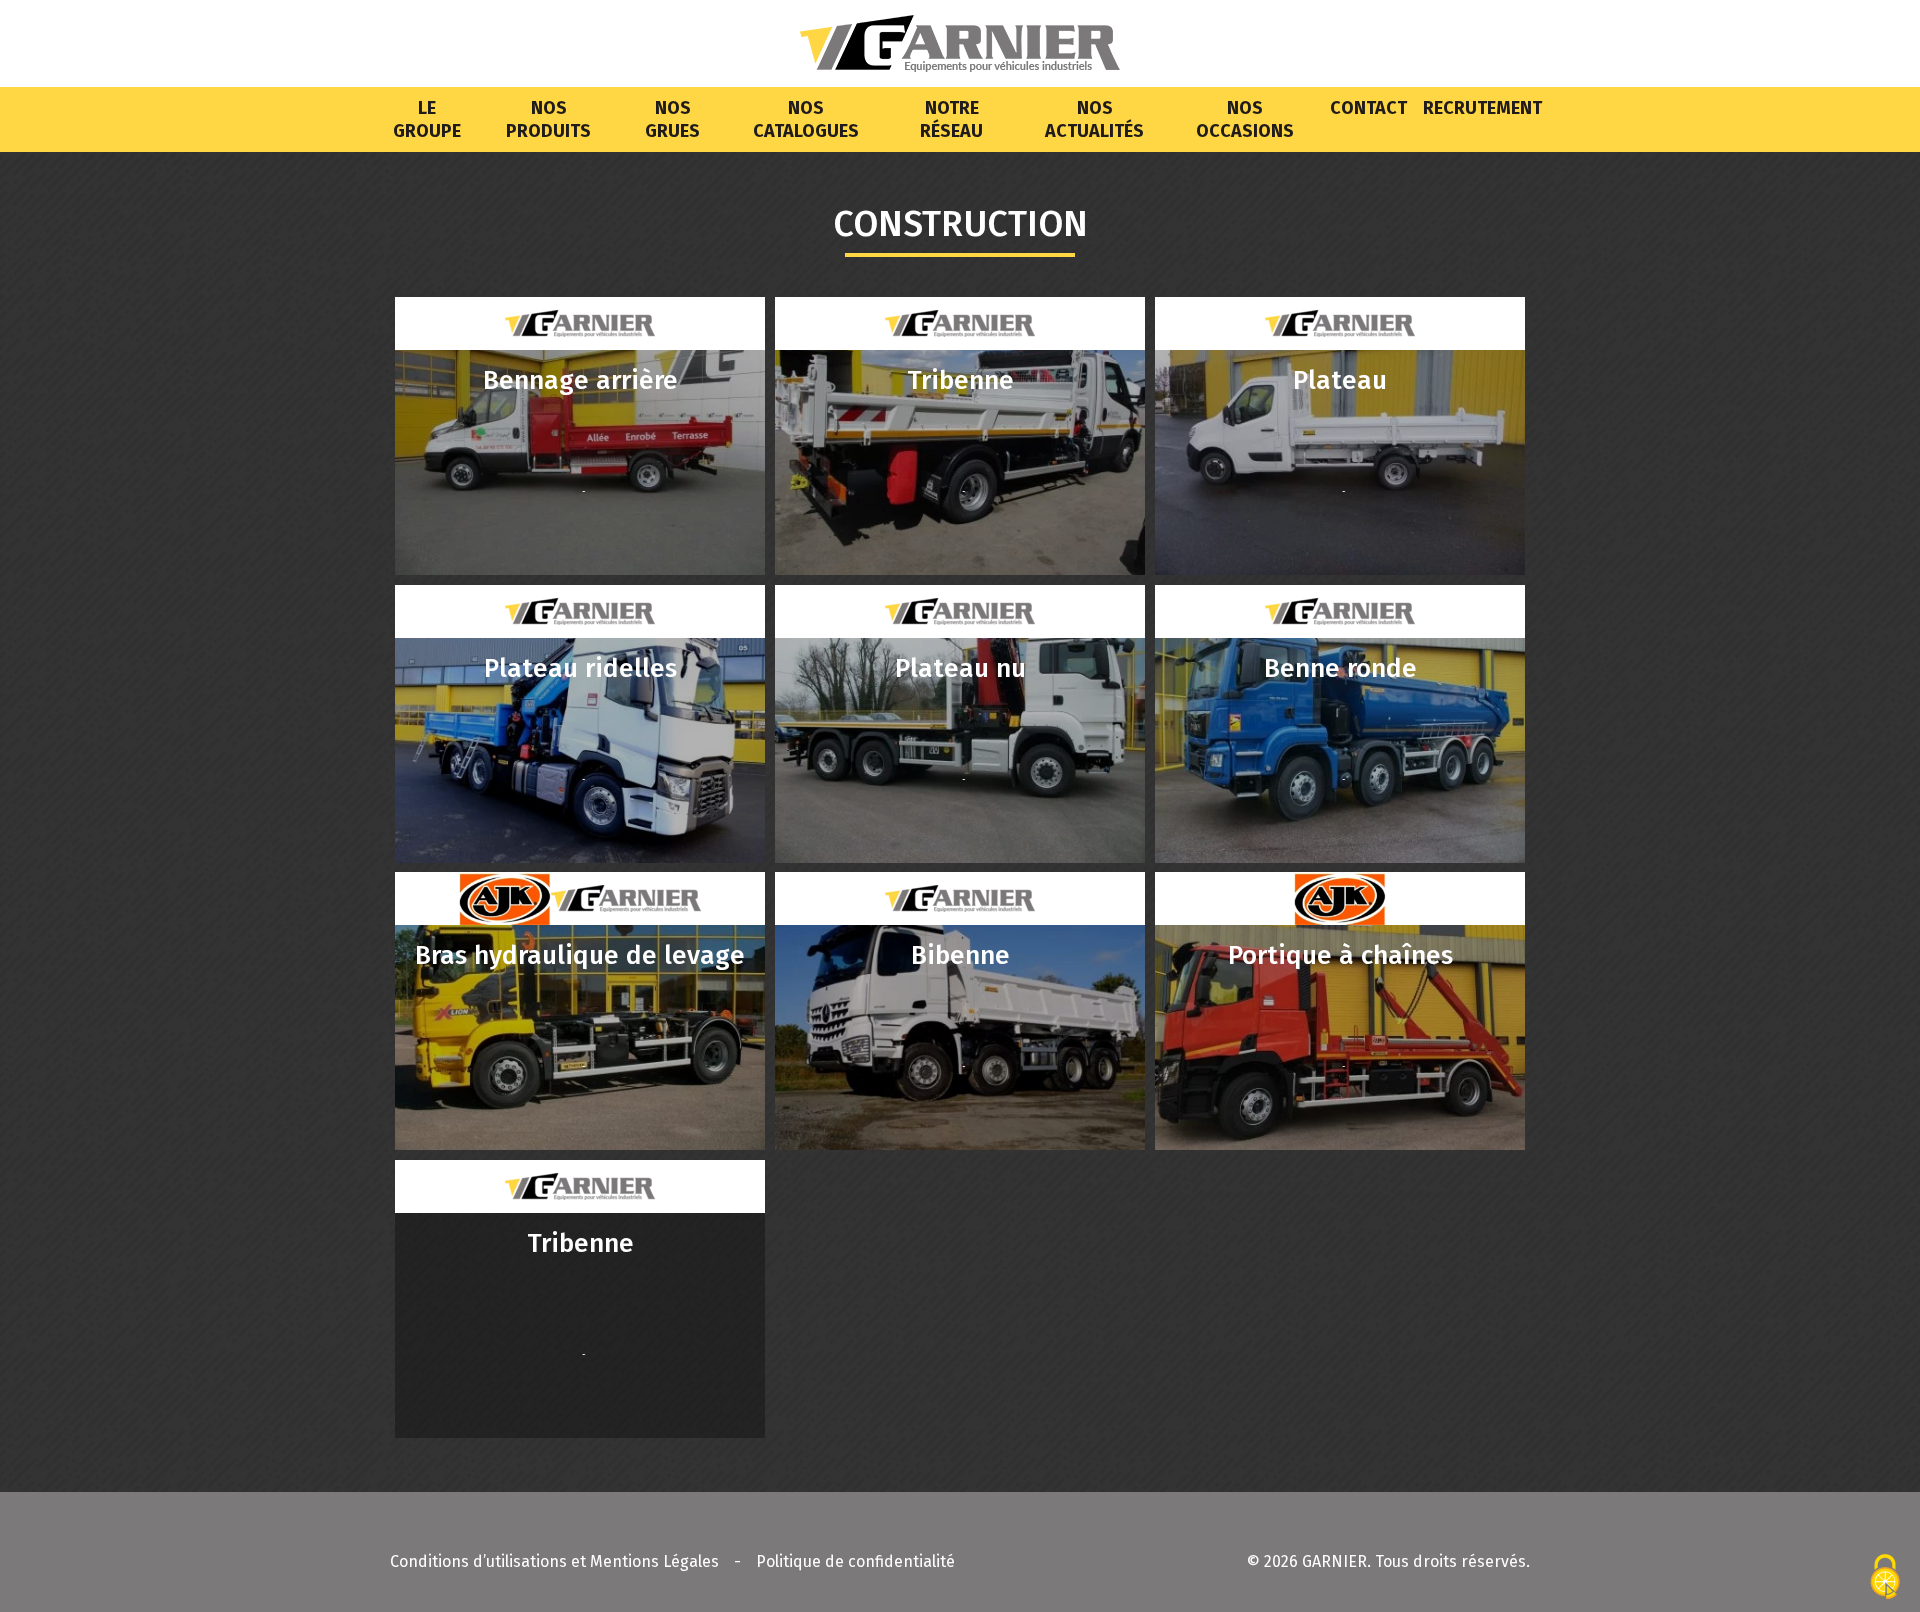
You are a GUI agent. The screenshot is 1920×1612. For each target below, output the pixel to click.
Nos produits (548, 119)
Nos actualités (1094, 119)
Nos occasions (1245, 119)
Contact (1368, 108)
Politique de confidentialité (855, 1561)
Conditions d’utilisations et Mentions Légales (554, 1561)
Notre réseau (951, 119)
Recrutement (1482, 108)
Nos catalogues (806, 119)
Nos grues (672, 119)
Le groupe (427, 119)
